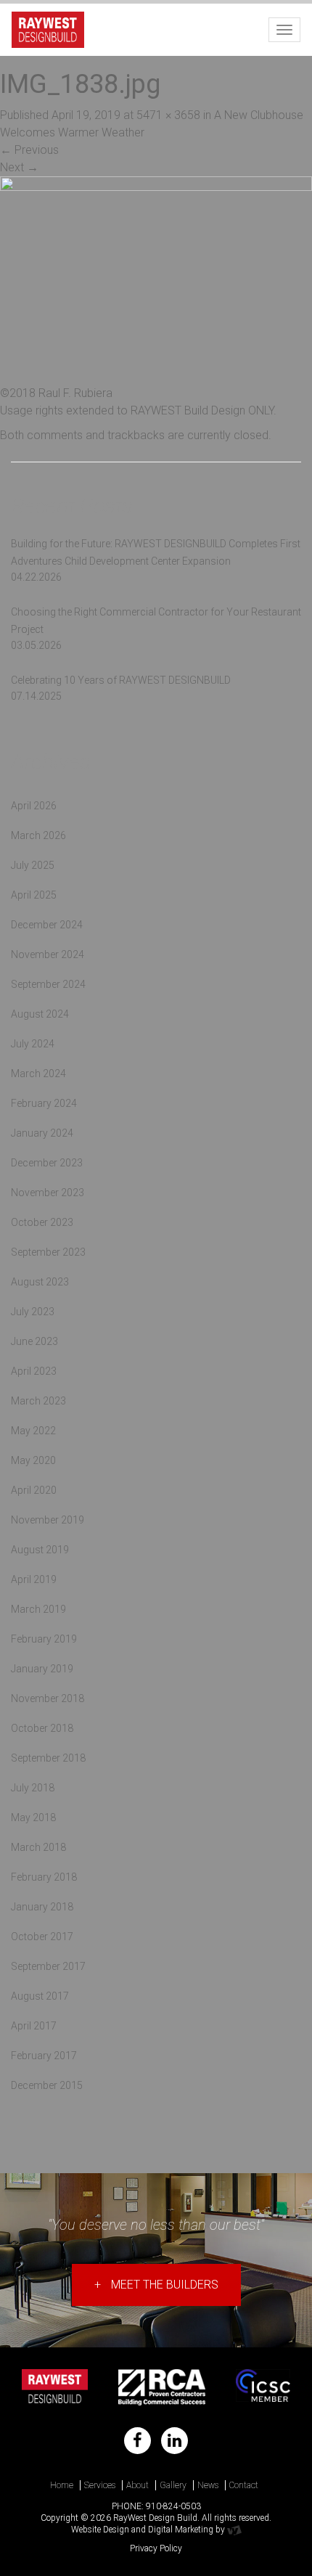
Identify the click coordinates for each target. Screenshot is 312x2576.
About (137, 2485)
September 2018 (48, 1758)
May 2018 (33, 1817)
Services (100, 2485)
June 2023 (34, 1341)
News (208, 2485)
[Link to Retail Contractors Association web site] (162, 2387)
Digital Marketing (181, 2530)
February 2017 (44, 2056)
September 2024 (48, 984)
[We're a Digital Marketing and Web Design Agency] (234, 2530)
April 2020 (34, 1490)
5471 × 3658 (168, 115)
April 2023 (34, 1371)
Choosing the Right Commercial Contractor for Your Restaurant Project (156, 621)
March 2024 (38, 1074)
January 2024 (42, 1133)
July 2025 (33, 865)
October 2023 (42, 1222)
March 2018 (38, 1847)
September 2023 (48, 1252)
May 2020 (33, 1460)
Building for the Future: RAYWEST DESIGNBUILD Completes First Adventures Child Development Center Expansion (156, 552)
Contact (244, 2485)
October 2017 (42, 1937)
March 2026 (38, 835)
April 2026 (34, 806)
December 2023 (47, 1163)
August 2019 (40, 1550)
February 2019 (44, 1639)
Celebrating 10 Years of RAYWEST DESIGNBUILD (121, 680)
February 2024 (44, 1103)
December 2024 (47, 925)
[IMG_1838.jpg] (156, 280)
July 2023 (33, 1312)
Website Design (100, 2530)
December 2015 (47, 2085)
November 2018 (48, 1698)
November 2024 (48, 954)
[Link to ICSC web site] (263, 2387)
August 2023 (40, 1282)
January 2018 (42, 1907)
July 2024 (33, 1044)
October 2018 (42, 1728)
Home (62, 2485)
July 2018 (33, 1788)
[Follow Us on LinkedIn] (175, 2441)
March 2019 (38, 1609)
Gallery (173, 2485)
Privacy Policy (156, 2548)
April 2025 (34, 895)
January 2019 (42, 1669)
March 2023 (38, 1401)
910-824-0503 (173, 2506)
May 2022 (33, 1431)
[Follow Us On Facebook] (137, 2441)
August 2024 (40, 1014)
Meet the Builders (156, 2285)
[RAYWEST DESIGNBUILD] (48, 28)
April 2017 (34, 2026)
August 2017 (40, 1996)
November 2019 (48, 1520)
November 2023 (48, 1193)
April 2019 (34, 1579)
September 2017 (48, 1966)
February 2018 (44, 1877)
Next (19, 167)
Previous (29, 150)
